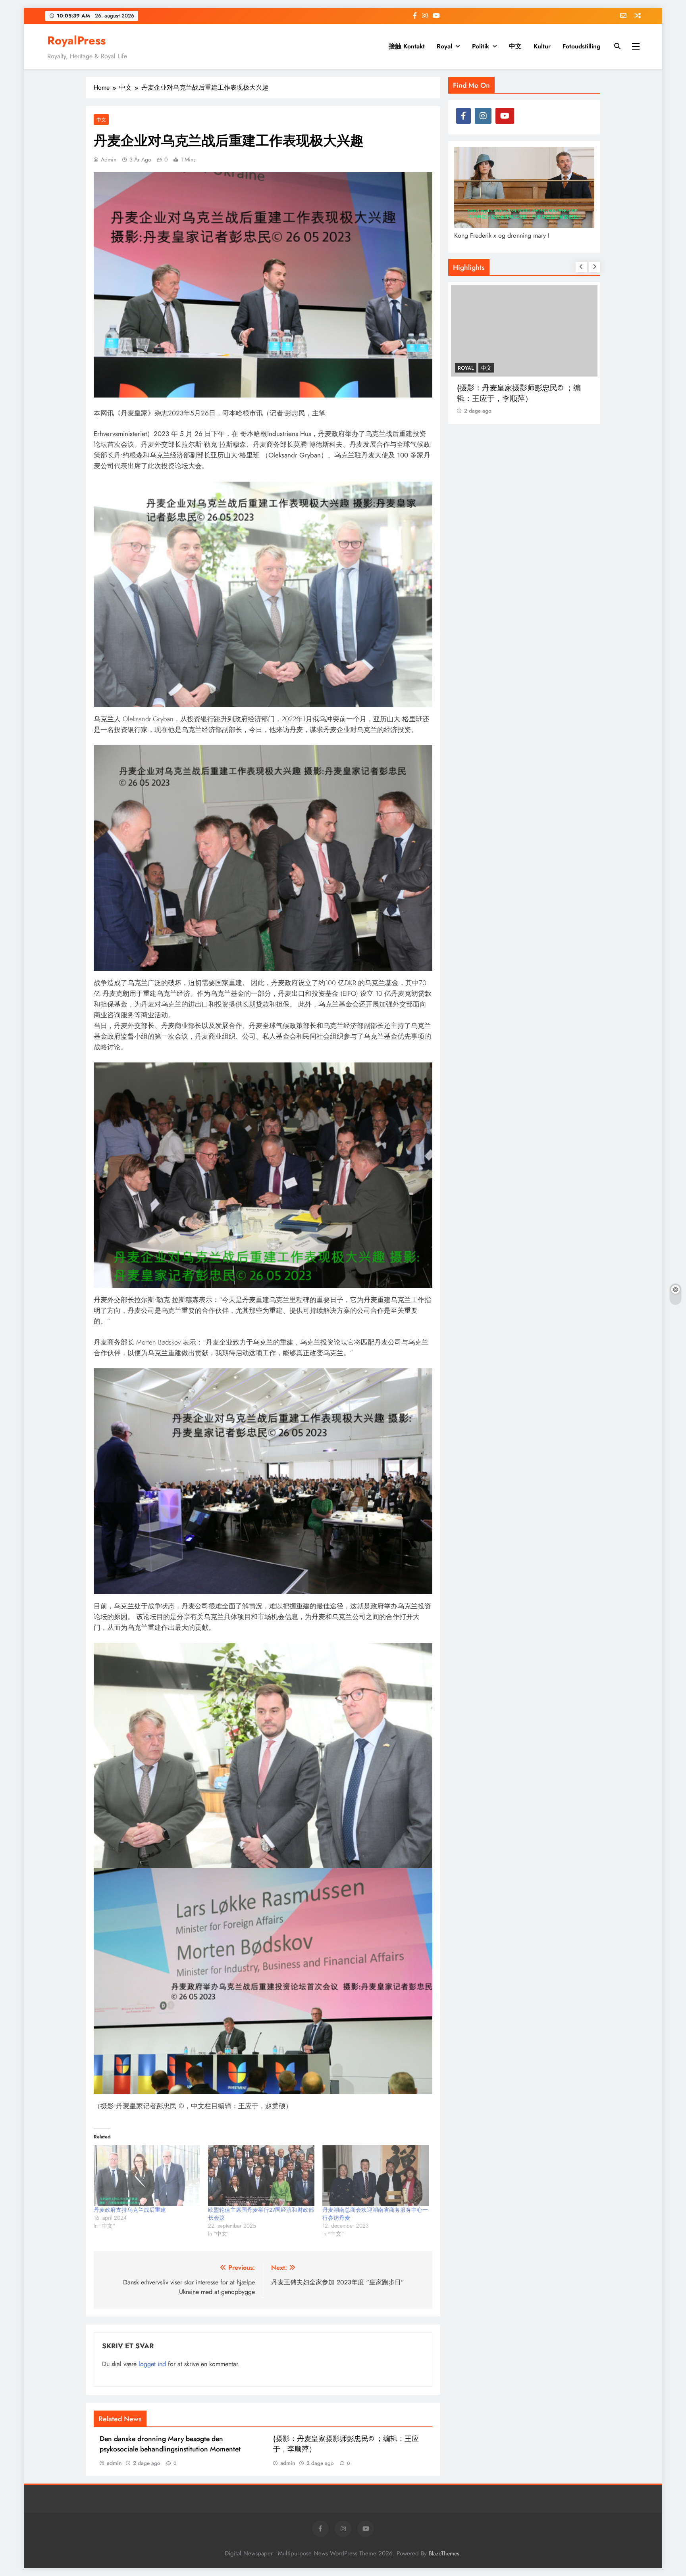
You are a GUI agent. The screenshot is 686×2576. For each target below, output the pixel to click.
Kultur (542, 46)
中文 (515, 46)
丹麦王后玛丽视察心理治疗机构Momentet (510, 393)
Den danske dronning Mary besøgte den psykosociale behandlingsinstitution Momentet (170, 2444)
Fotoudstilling (581, 46)
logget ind (152, 2364)
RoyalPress (76, 40)
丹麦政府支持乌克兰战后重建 (130, 2210)
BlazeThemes (444, 2553)
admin (109, 159)
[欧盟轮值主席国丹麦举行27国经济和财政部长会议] (261, 2175)
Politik (481, 46)
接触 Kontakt (407, 46)
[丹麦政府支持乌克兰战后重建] (147, 2175)
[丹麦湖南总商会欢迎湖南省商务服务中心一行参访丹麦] (376, 2175)
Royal (444, 46)
